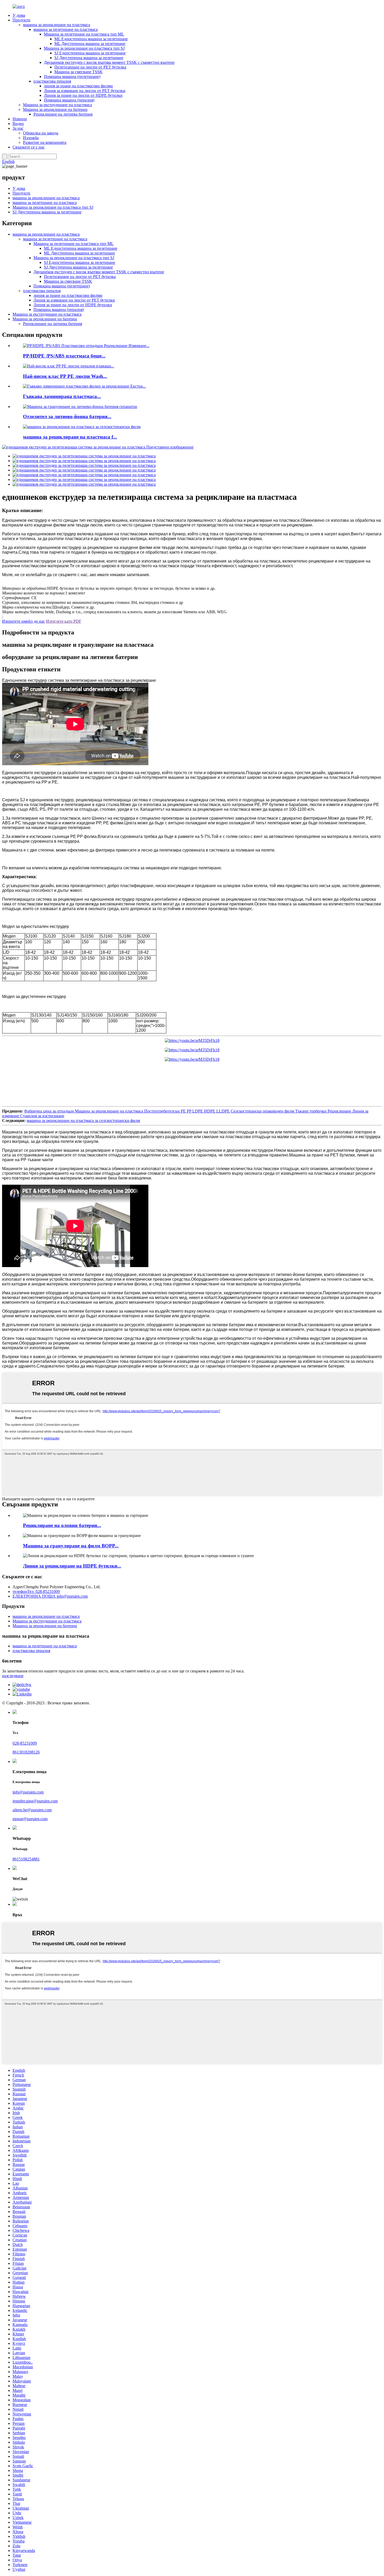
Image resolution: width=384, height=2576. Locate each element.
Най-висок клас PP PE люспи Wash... (65, 376)
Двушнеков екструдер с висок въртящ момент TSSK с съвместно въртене (109, 62)
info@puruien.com (50, 1596)
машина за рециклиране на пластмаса (57, 25)
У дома (19, 15)
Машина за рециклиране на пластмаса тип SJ (84, 48)
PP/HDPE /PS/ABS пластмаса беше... (64, 356)
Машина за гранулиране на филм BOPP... (71, 1546)
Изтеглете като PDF (64, 621)
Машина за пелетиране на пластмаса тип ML (84, 34)
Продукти (21, 20)
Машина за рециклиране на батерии (55, 109)
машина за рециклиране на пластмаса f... (70, 437)
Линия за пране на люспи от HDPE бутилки (83, 95)
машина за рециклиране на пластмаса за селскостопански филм (83, 1120)
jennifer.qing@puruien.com (35, 1801)
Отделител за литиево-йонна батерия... (67, 416)
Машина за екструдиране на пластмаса (57, 105)
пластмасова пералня (52, 81)
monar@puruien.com (30, 1819)
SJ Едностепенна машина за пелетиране (90, 53)
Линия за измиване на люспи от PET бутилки (85, 91)
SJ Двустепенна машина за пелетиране (89, 58)
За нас (18, 128)
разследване (13, 1676)
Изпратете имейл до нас (24, 621)
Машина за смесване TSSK (78, 72)
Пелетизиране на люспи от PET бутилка (90, 67)
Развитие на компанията (45, 142)
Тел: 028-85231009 (36, 1591)
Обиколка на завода (41, 133)
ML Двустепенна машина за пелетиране (90, 44)
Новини (20, 119)
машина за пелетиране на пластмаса (66, 29)
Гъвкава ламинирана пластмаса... (62, 396)
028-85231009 (25, 1743)
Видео (18, 124)
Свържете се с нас (29, 147)
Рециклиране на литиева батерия (63, 114)
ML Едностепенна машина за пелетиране (91, 39)
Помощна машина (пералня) (69, 100)
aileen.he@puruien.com (32, 1810)
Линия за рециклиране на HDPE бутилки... (72, 1566)
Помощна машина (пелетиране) (72, 76)
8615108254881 (26, 1859)
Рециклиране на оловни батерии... (62, 1525)
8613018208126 (26, 1752)
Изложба (31, 138)
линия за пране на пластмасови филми (78, 86)
